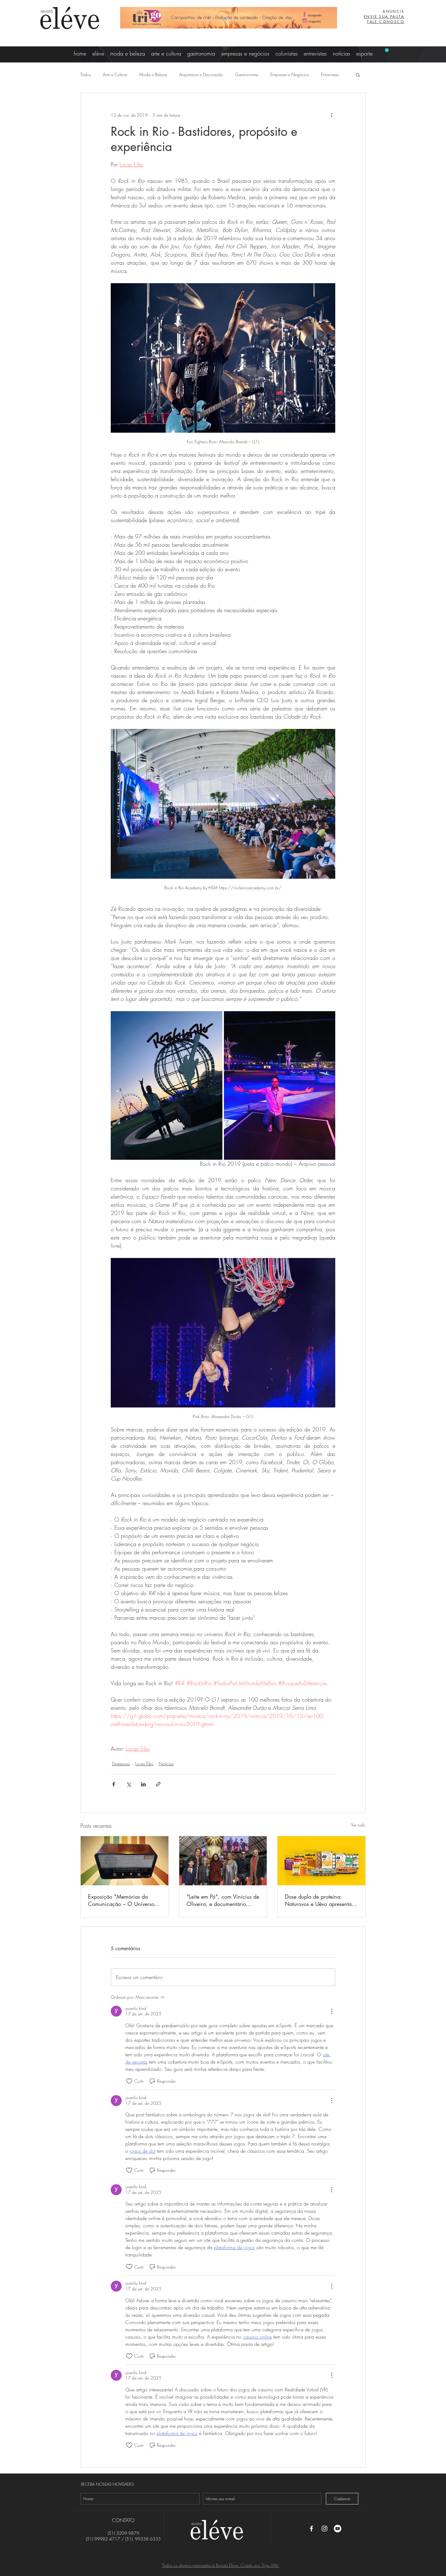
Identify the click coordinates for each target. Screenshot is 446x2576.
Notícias (166, 1764)
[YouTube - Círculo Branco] (338, 2529)
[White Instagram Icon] (324, 2529)
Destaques (121, 1764)
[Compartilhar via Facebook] (114, 1784)
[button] (358, 75)
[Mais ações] (332, 115)
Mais (325, 74)
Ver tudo (358, 1825)
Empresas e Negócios (290, 74)
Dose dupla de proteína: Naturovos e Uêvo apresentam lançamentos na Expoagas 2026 (320, 1900)
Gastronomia (247, 74)
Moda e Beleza (153, 74)
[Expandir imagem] (167, 1085)
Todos (86, 74)
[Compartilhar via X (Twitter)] (128, 1784)
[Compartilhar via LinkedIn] (143, 1784)
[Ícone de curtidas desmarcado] (129, 2081)
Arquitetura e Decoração (201, 74)
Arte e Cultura (115, 74)
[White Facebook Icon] (311, 2529)
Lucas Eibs (144, 1764)
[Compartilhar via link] (158, 1784)
